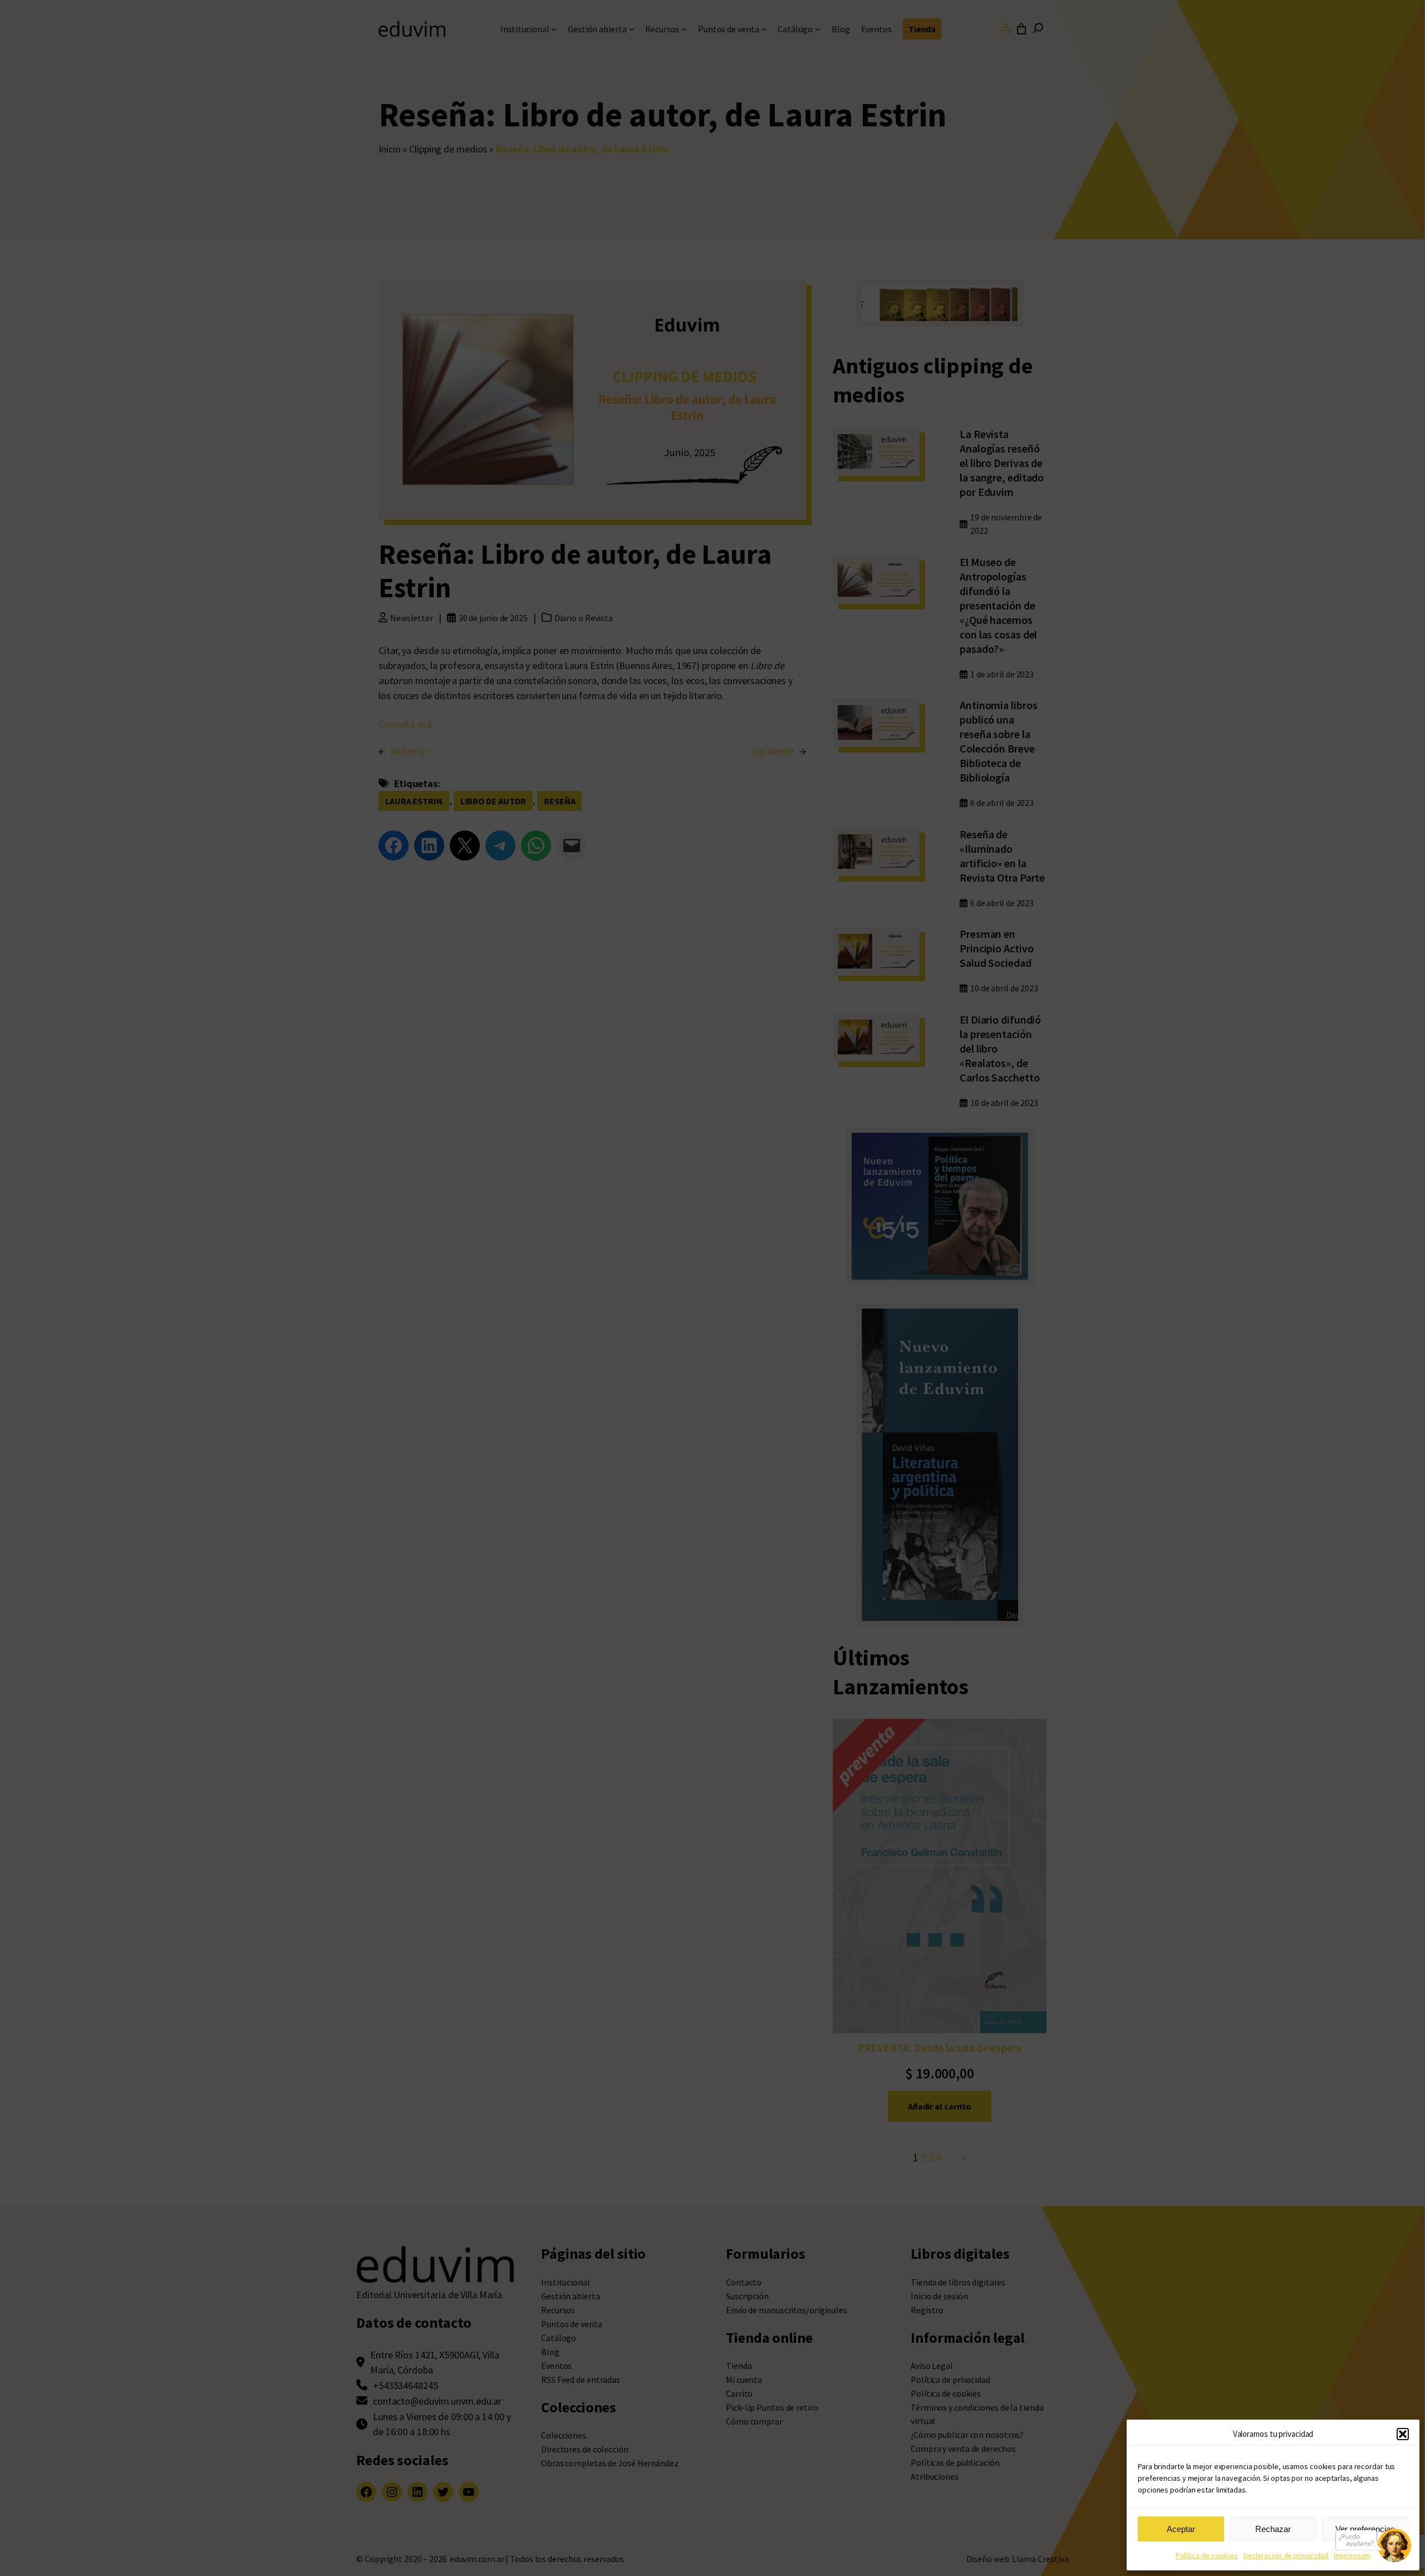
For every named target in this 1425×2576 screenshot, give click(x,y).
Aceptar (1181, 2529)
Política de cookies (1207, 2555)
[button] (1403, 2434)
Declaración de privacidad (1286, 2555)
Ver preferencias (1365, 2529)
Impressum (1352, 2555)
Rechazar (1273, 2529)
